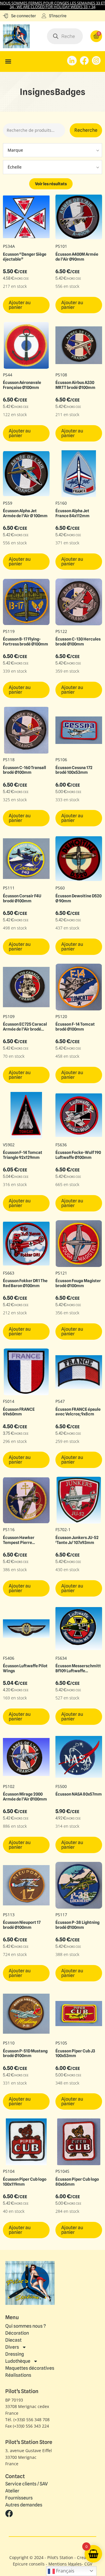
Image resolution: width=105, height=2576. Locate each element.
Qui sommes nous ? (26, 2326)
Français (65, 2571)
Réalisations (18, 2375)
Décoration (17, 2333)
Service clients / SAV (27, 2484)
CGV (88, 2564)
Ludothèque (18, 2361)
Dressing (15, 2354)
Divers (12, 2347)
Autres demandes (24, 2505)
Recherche (86, 130)
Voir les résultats (51, 184)
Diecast (13, 2340)
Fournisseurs (19, 2498)
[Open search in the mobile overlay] (65, 36)
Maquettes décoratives (30, 2368)
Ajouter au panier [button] (20, 305)
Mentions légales (65, 2564)
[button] (8, 62)
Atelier (12, 2491)
